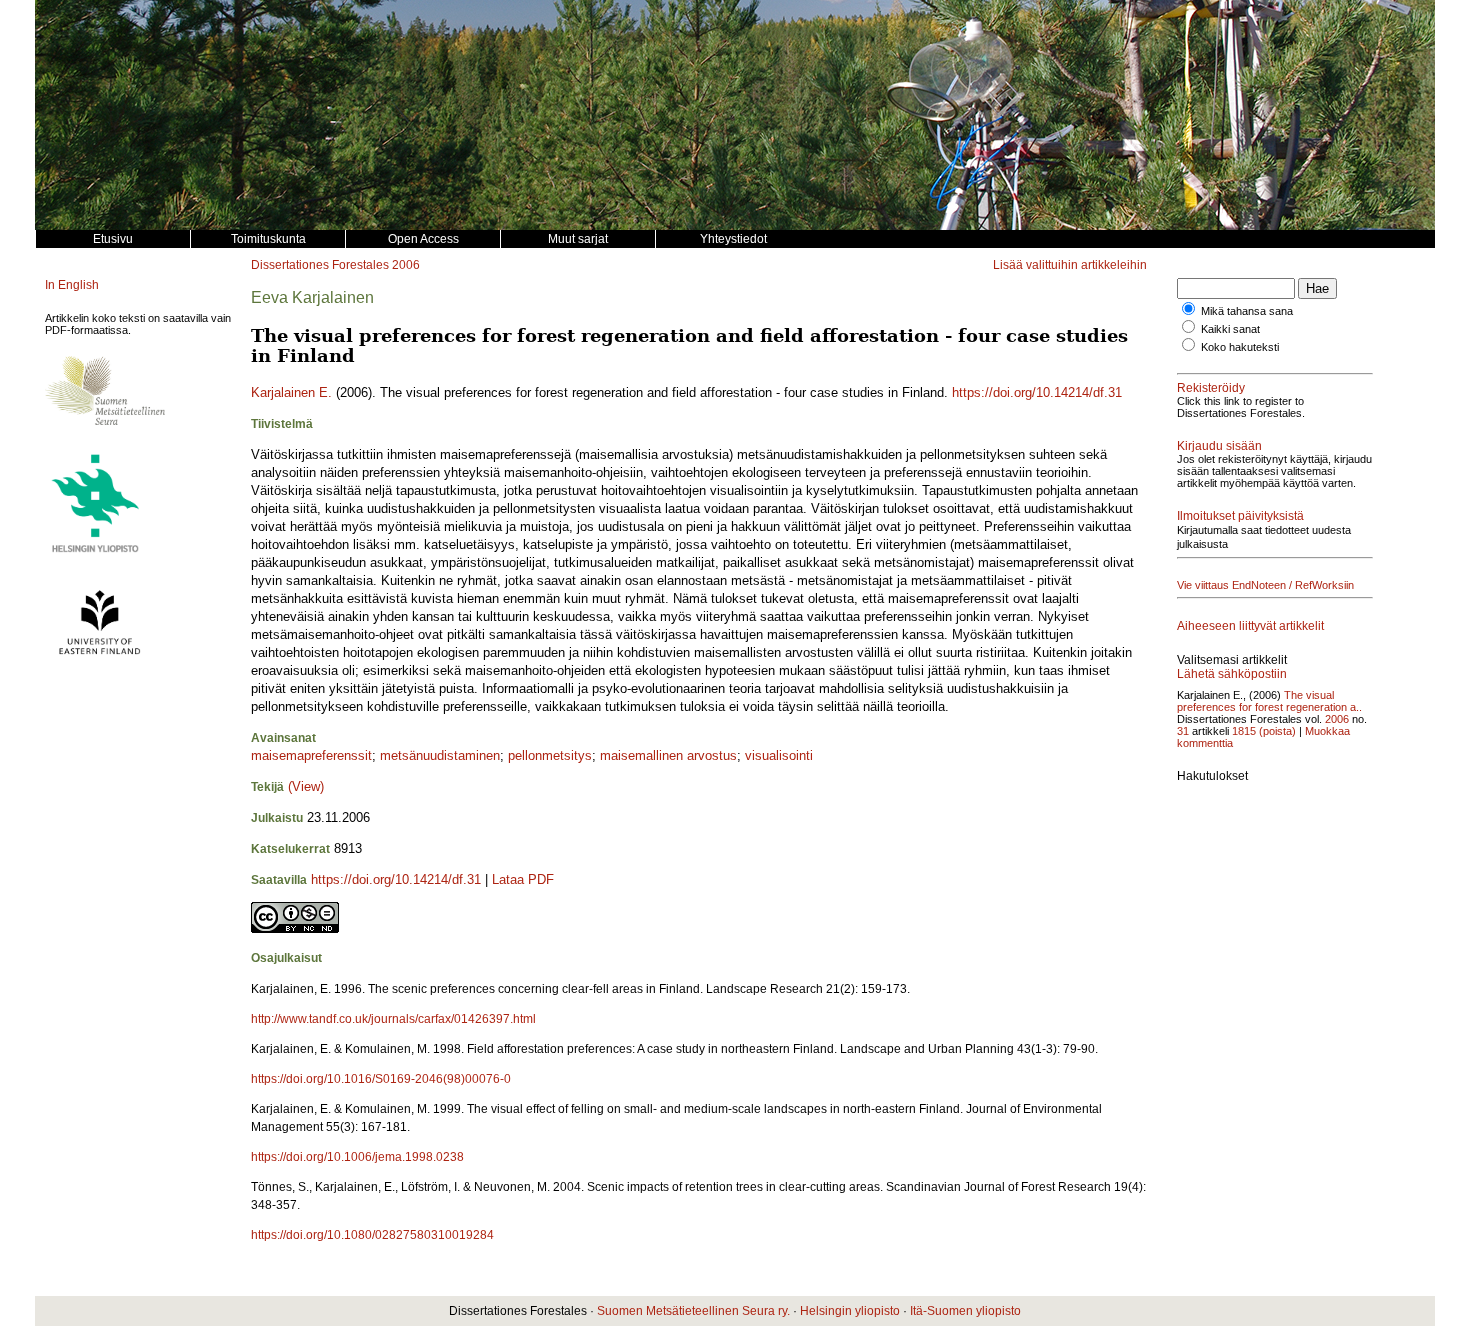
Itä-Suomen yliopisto (965, 1311)
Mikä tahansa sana (1247, 311)
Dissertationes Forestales (320, 265)
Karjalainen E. (291, 392)
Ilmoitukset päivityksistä (1240, 516)
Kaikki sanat (1230, 329)
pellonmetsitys (550, 755)
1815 (1244, 731)
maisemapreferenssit (311, 755)
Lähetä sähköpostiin (1232, 674)
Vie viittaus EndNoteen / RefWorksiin (1265, 585)
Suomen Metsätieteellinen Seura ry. (693, 1311)
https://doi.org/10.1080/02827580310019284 (372, 1235)
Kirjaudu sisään (1219, 446)
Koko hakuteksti (1240, 347)
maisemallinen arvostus (668, 755)
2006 (406, 265)
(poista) (1277, 731)
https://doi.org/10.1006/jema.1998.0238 (357, 1157)
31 (1183, 731)
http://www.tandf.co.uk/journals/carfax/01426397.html (393, 1019)
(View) (306, 786)
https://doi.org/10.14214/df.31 (1037, 392)
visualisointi (779, 755)
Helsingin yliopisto (850, 1311)
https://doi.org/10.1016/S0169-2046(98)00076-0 (381, 1079)
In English (72, 285)
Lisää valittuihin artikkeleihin (1070, 265)
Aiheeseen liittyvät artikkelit (1250, 626)
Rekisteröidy (1211, 388)
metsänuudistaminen (440, 755)
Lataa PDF (523, 879)
